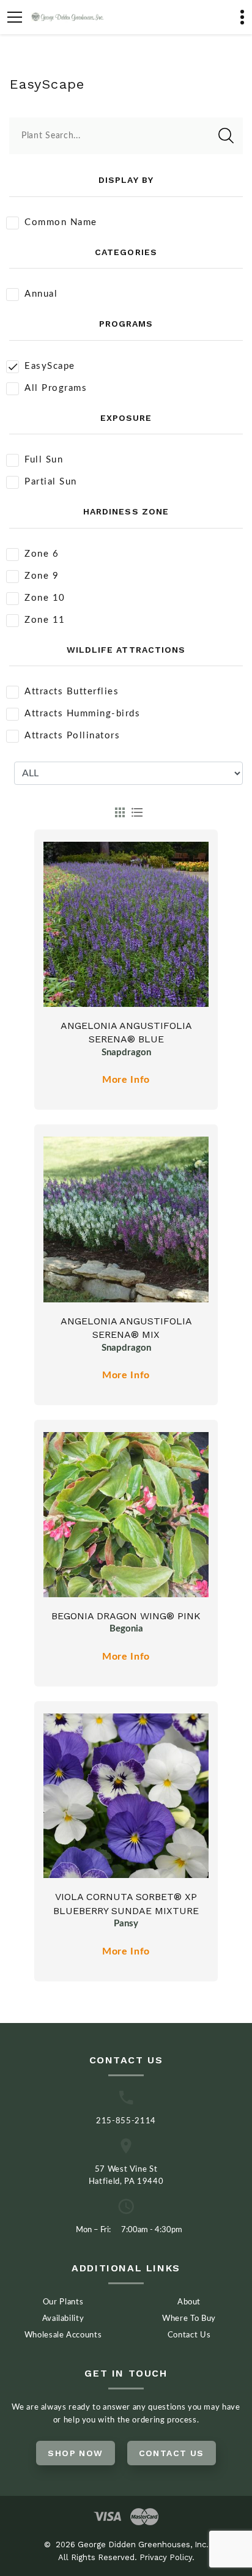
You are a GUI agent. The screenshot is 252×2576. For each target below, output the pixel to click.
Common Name (61, 222)
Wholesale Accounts (63, 2335)
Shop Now (75, 2453)
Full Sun (44, 460)
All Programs (56, 388)
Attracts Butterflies (72, 692)
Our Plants (63, 2302)
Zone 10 (45, 598)
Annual (41, 294)
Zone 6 (42, 554)
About (189, 2302)
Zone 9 (42, 576)
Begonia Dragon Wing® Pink (126, 1616)
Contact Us (189, 2335)
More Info (126, 1080)
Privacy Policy (166, 2557)
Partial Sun (51, 482)
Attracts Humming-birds (82, 714)
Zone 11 (45, 620)
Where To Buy (189, 2319)
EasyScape (50, 366)
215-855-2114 (126, 2121)
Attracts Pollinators (72, 736)
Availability (63, 2319)
